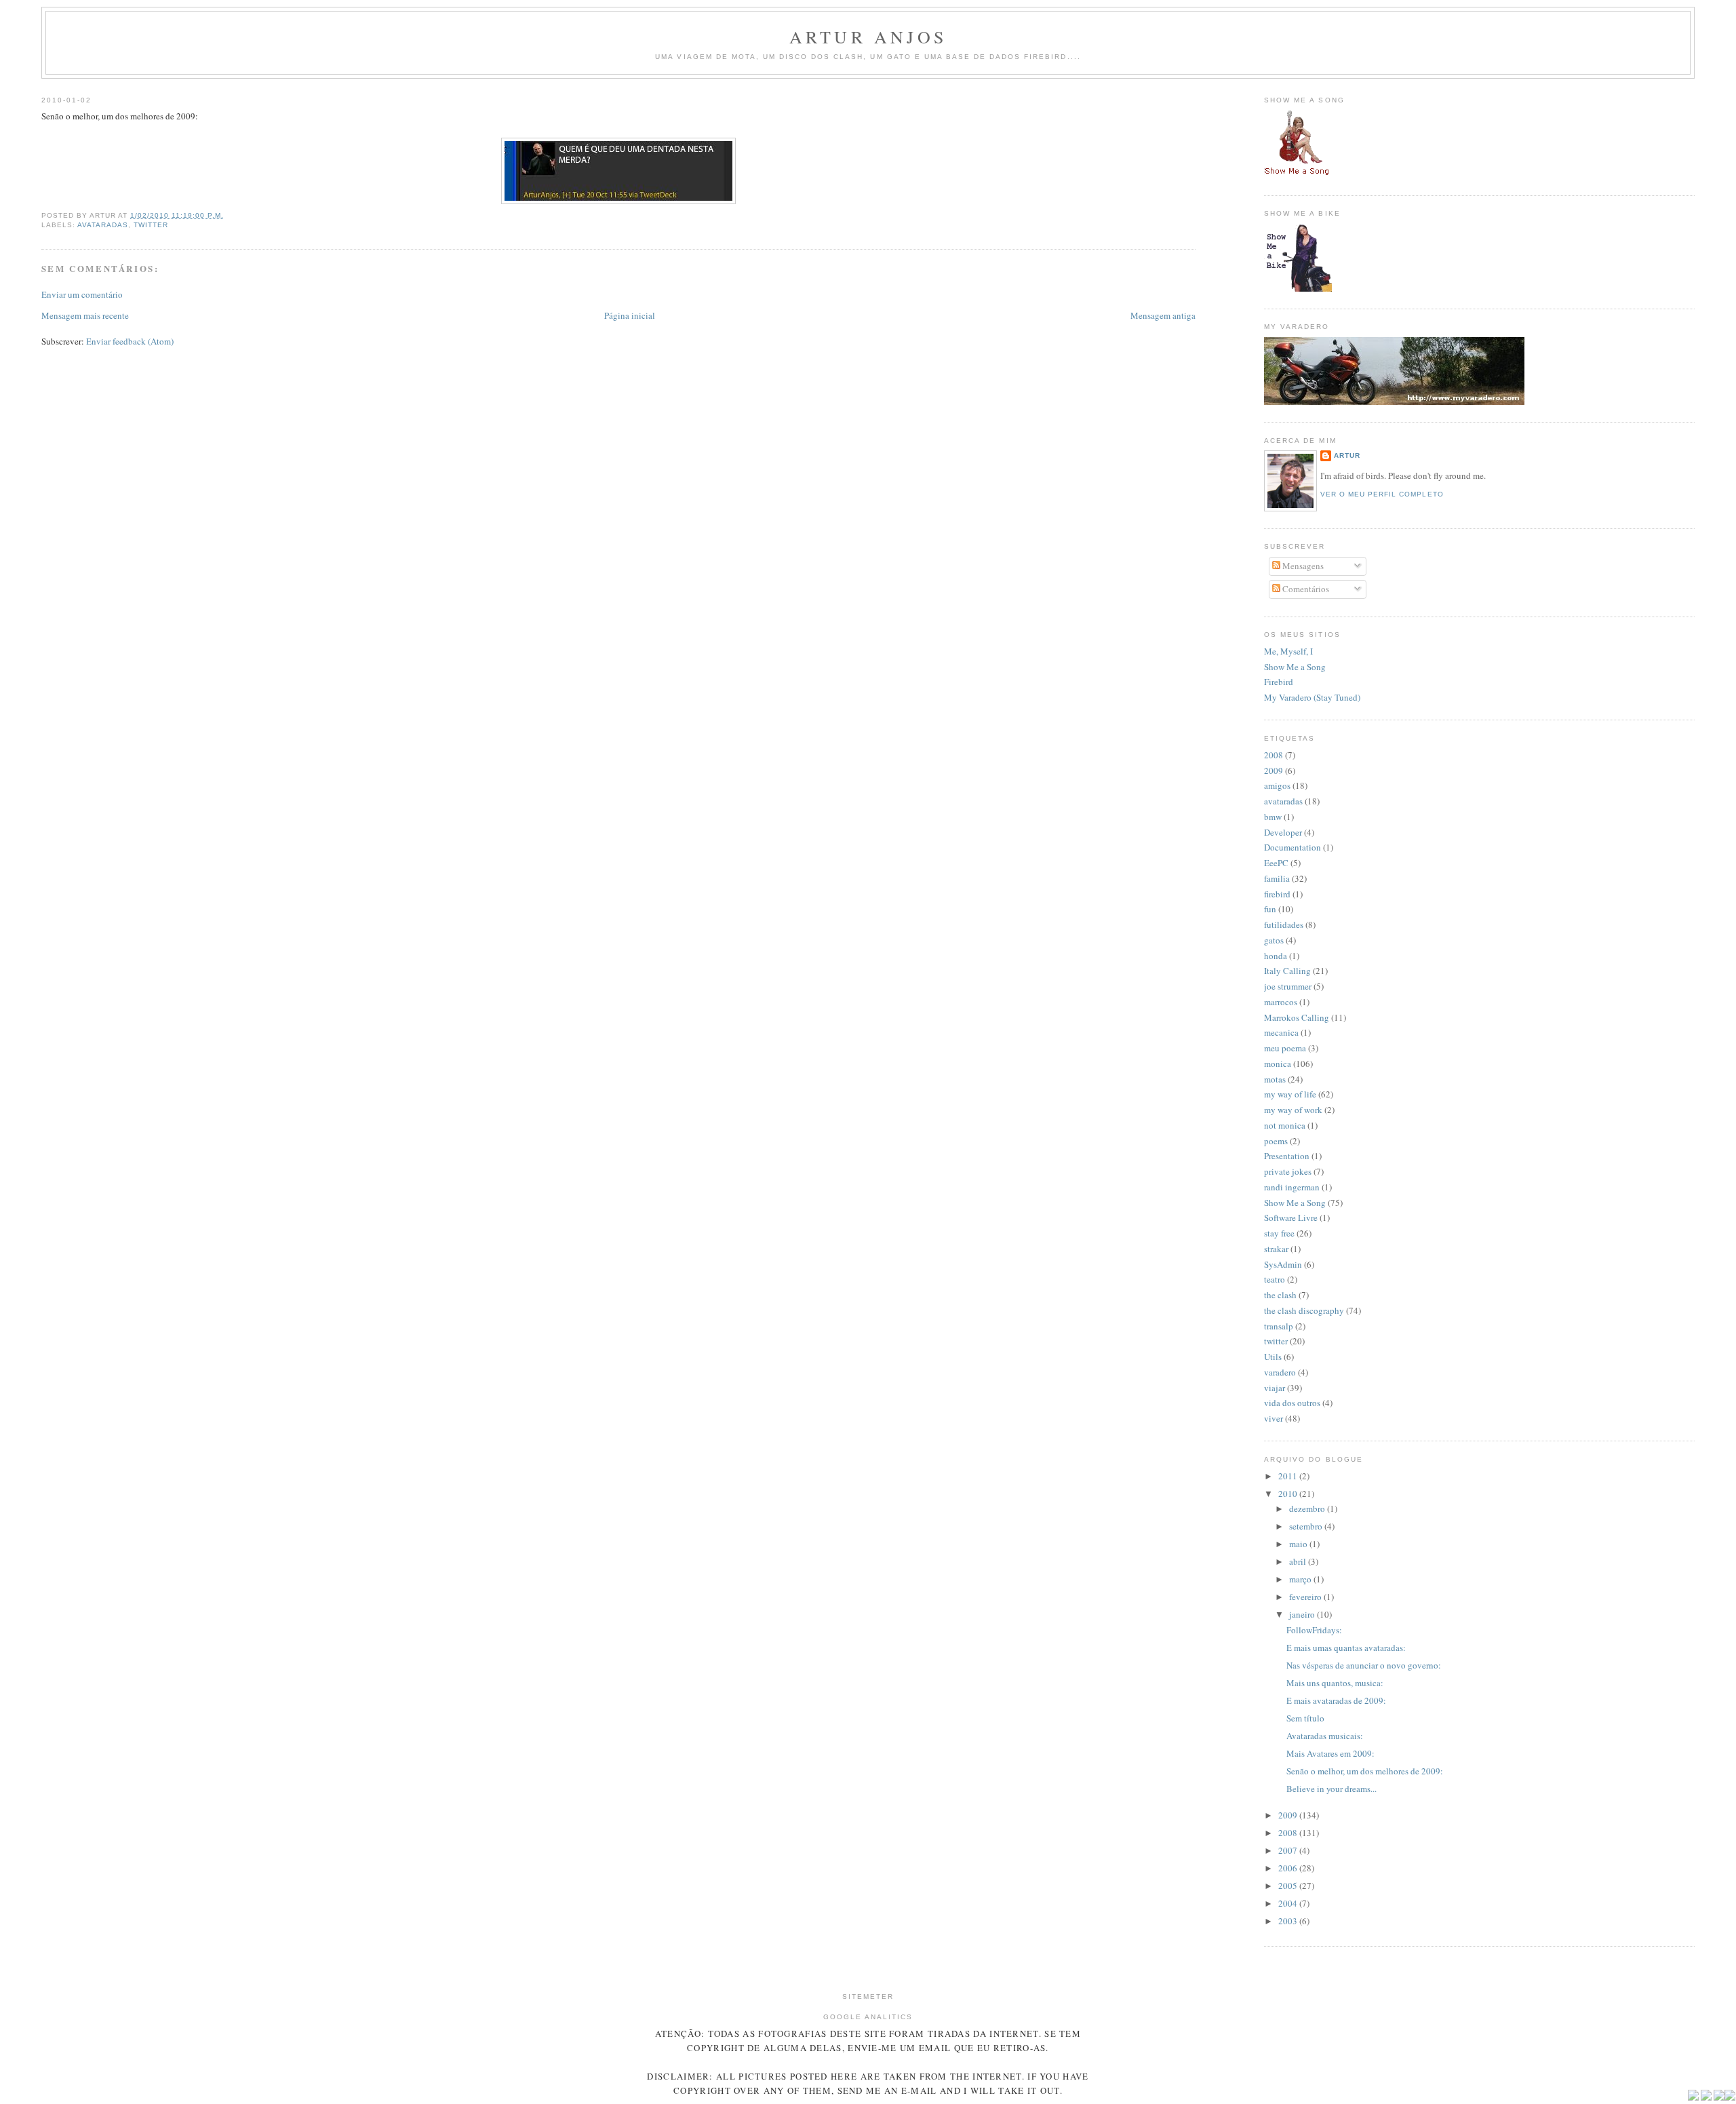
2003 (1289, 1921)
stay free (1279, 1233)
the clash (1280, 1295)
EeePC (1276, 863)
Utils (1273, 1357)
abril (1299, 1561)
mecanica (1281, 1032)
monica (1278, 1064)
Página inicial (630, 315)
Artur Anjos (868, 37)
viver (1274, 1418)
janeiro (1303, 1614)
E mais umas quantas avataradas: (1346, 1648)
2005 (1289, 1886)
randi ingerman (1292, 1187)
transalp (1279, 1326)
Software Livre (1291, 1217)
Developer (1283, 832)
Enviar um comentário (82, 294)
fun (1270, 909)
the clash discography (1304, 1310)
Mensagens (1302, 566)
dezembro (1308, 1508)
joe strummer (1288, 986)
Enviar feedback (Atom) (130, 341)
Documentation (1293, 847)
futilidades (1284, 924)
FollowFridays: (1314, 1630)
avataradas (103, 225)
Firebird (1279, 682)
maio (1299, 1544)
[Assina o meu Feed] (1693, 2098)
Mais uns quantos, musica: (1335, 1683)
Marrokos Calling (1297, 1017)
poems (1276, 1141)
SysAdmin (1283, 1264)
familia (1277, 878)
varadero (1280, 1372)
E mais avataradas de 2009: (1336, 1700)
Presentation (1287, 1156)
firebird (1277, 894)
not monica (1285, 1125)
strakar (1276, 1249)
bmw (1273, 817)
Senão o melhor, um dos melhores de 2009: (1365, 1771)
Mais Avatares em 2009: (1330, 1753)
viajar (1275, 1388)
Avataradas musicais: (1325, 1736)
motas (1275, 1079)
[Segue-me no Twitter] (1706, 2098)
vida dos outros (1292, 1403)
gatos (1274, 940)
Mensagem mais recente (85, 315)
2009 (1274, 771)
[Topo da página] (1730, 2098)
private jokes (1288, 1171)
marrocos (1281, 1002)
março (1301, 1579)
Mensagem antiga (1163, 315)
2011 (1289, 1476)
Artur (1347, 455)
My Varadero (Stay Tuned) (1312, 697)
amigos (1277, 785)
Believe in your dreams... (1331, 1789)
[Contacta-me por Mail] (1719, 2098)
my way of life (1290, 1094)
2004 (1289, 1903)
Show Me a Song (1295, 667)
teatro (1275, 1279)
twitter (151, 225)
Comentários (1305, 589)
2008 (1274, 755)
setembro (1307, 1526)
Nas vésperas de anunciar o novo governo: (1364, 1665)
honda (1276, 956)
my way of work (1293, 1110)
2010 (1289, 1494)
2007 (1289, 1850)
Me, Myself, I (1288, 651)
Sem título (1305, 1718)
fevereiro (1306, 1597)
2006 (1289, 1868)
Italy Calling (1287, 971)
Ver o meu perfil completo (1382, 494)
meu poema (1285, 1048)
